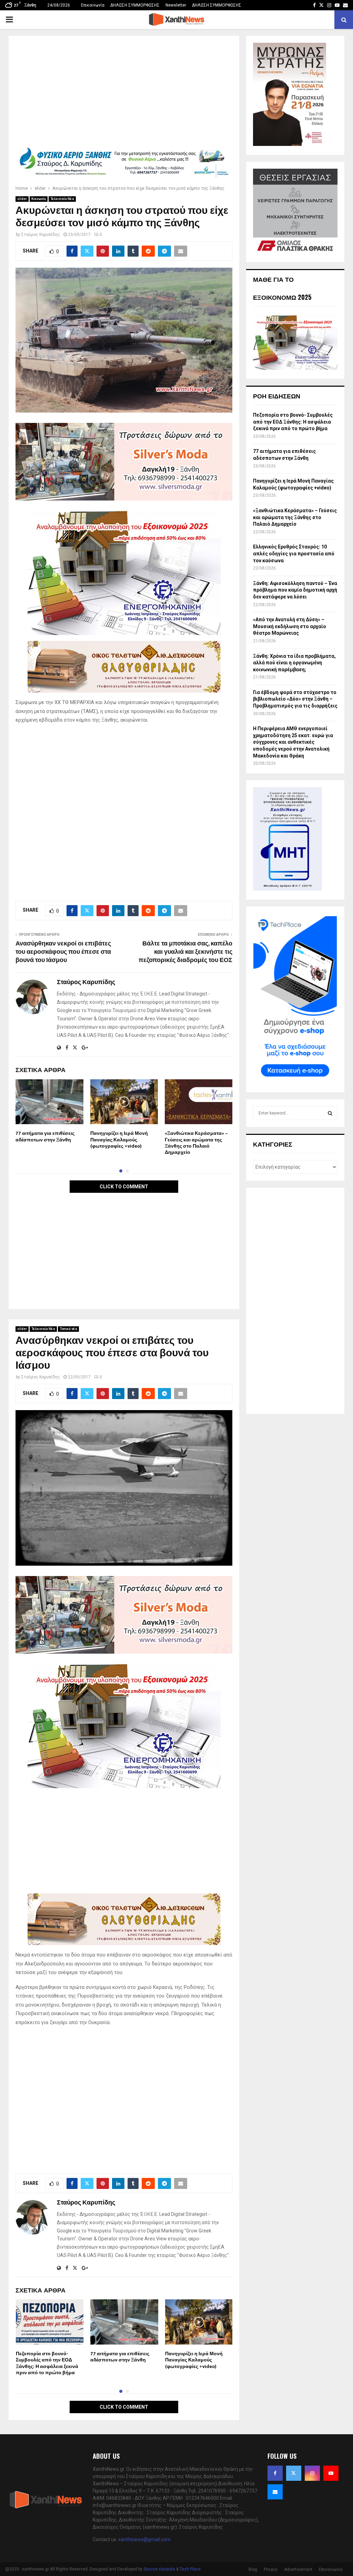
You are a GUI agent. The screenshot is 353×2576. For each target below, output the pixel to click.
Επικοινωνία (93, 5)
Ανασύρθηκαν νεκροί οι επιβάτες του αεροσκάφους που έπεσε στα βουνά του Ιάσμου (63, 952)
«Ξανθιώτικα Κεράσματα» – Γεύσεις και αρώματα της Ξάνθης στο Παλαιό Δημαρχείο (196, 1143)
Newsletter (176, 5)
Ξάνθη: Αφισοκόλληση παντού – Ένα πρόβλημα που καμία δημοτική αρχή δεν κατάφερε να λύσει (295, 590)
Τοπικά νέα (68, 1329)
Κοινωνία (39, 199)
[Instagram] (312, 2473)
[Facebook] (275, 2473)
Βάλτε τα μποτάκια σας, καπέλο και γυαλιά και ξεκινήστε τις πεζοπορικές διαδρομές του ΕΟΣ (185, 952)
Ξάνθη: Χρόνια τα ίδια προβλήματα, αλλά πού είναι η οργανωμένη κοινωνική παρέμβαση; (294, 663)
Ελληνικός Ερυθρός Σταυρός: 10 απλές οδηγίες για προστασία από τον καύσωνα (294, 553)
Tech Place (190, 2569)
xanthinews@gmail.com (144, 2539)
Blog (253, 2569)
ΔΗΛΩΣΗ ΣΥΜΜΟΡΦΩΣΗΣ (135, 5)
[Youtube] (331, 2473)
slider (22, 199)
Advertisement (298, 2569)
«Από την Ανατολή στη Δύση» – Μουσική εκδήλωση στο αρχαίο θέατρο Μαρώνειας (290, 626)
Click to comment (124, 1187)
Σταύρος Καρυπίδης (41, 235)
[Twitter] (294, 2473)
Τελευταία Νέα (62, 199)
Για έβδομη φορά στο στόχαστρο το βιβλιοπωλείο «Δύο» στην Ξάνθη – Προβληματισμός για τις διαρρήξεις (295, 699)
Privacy (271, 2569)
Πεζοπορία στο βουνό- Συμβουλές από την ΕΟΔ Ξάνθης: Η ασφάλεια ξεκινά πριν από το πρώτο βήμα (47, 2363)
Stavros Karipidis (159, 2569)
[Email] (275, 2492)
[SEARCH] (330, 1113)
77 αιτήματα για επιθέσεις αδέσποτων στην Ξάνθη (45, 1136)
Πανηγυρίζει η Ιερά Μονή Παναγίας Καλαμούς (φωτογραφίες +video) (119, 1140)
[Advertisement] (124, 94)
